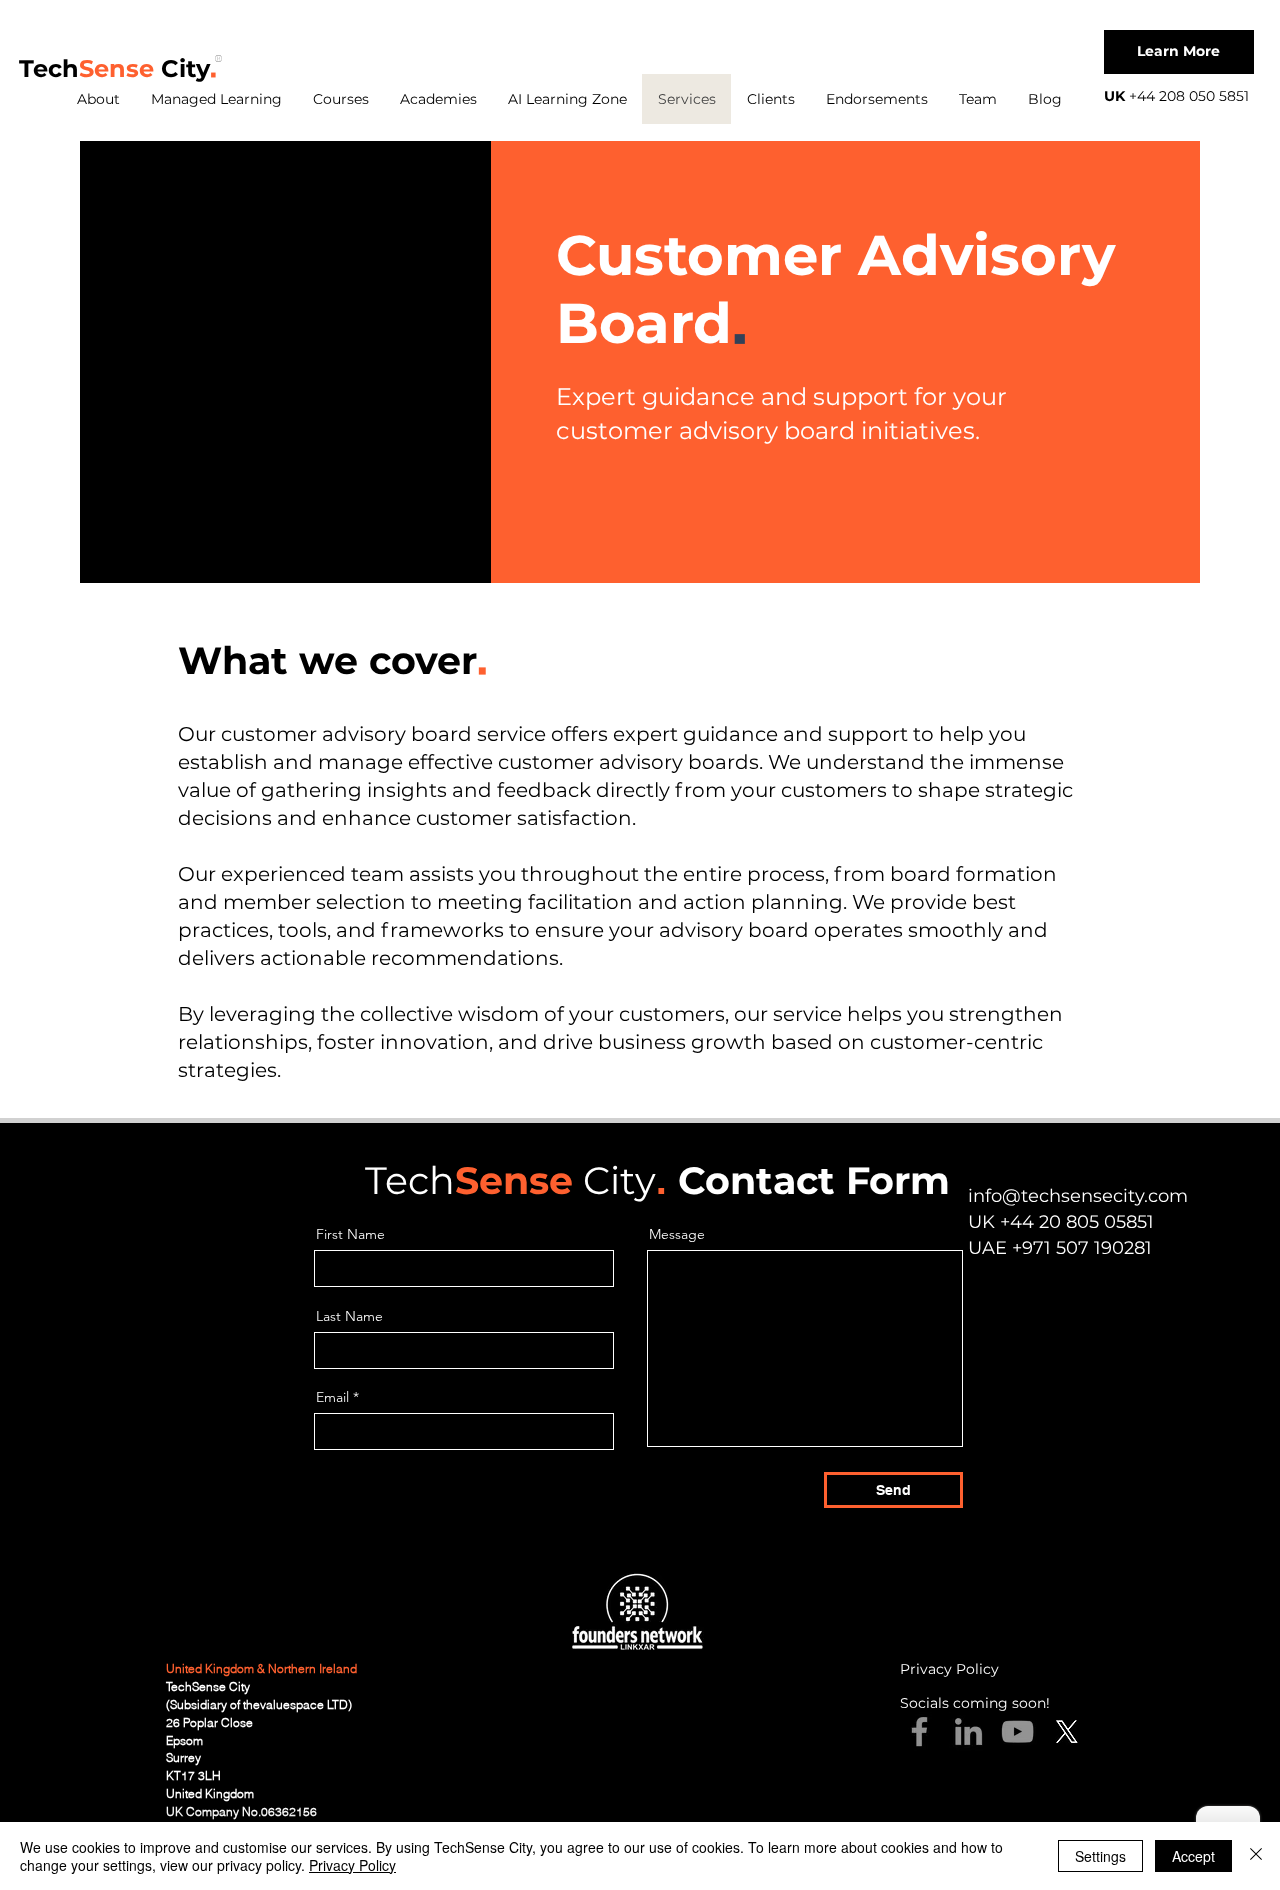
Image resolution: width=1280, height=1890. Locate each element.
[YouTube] (1017, 1731)
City (182, 68)
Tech (49, 68)
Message (677, 1234)
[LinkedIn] (968, 1731)
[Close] (1256, 1856)
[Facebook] (919, 1731)
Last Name (349, 1316)
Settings (1100, 1856)
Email (332, 1397)
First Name (350, 1234)
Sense (116, 68)
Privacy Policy (352, 1865)
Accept (1193, 1856)
